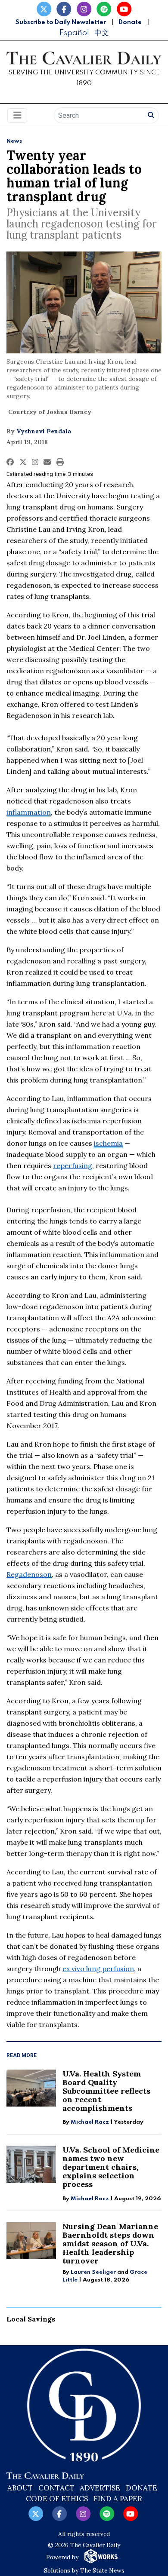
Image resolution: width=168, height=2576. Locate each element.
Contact (56, 2488)
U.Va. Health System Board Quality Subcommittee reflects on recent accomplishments (106, 2091)
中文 (102, 33)
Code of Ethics (57, 2499)
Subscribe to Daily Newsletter (61, 22)
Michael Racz (90, 2122)
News (14, 141)
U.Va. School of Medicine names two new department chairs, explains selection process (111, 2167)
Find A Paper (118, 2499)
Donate (130, 22)
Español (74, 33)
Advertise (100, 2488)
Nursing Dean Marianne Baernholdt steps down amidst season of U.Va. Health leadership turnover (110, 2243)
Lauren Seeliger (94, 2272)
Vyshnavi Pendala (44, 431)
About (20, 2488)
